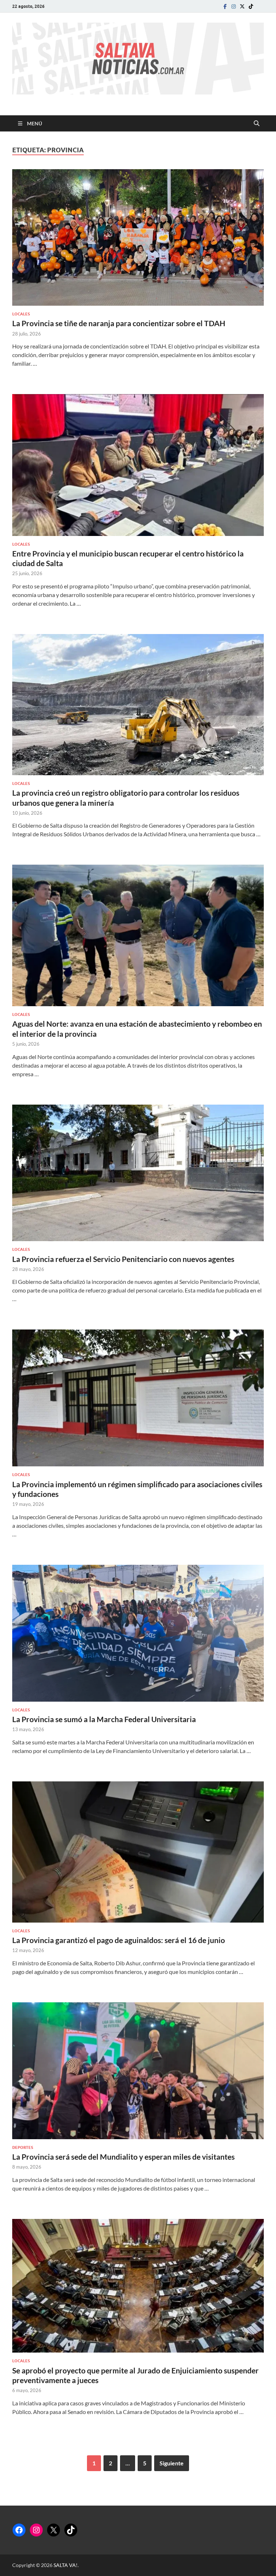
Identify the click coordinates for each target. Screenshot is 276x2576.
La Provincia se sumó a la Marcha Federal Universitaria (104, 1719)
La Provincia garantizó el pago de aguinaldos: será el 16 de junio (119, 1940)
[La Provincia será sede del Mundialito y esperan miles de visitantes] (138, 2071)
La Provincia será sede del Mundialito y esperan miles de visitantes (123, 2157)
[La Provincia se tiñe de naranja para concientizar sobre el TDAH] (138, 237)
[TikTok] (71, 2530)
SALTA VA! (66, 2565)
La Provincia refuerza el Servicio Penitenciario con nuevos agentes (123, 1259)
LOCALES (21, 314)
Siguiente (172, 2463)
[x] (242, 6)
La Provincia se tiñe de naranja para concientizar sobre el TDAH (119, 323)
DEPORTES (23, 2147)
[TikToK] (251, 6)
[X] (54, 2530)
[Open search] (257, 124)
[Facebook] (225, 6)
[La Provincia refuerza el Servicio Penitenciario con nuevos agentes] (138, 1173)
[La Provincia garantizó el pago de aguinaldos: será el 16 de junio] (138, 1852)
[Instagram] (234, 6)
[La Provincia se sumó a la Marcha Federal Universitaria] (138, 1633)
